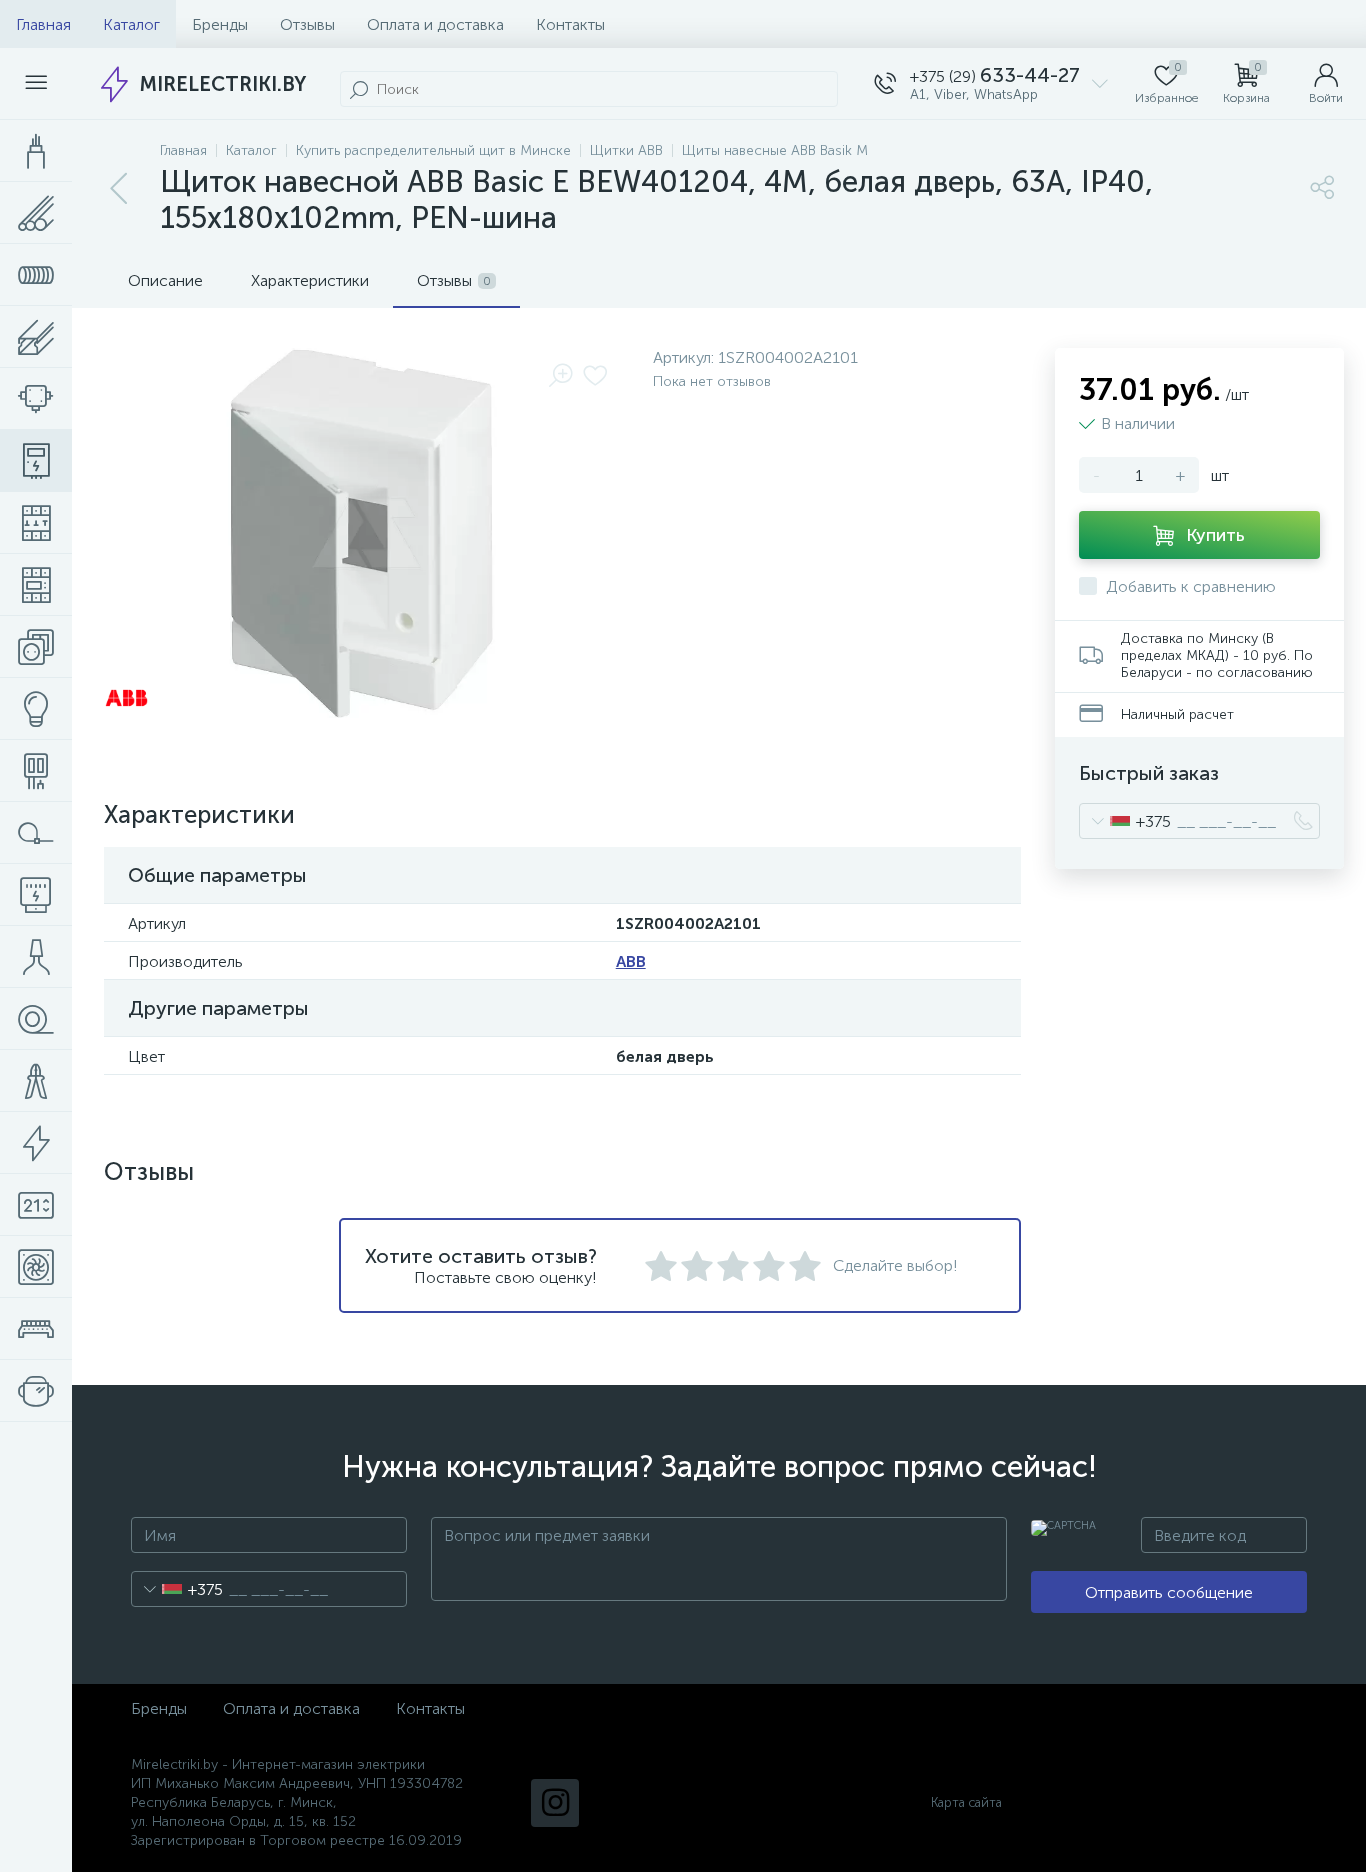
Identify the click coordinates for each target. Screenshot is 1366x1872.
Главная (43, 24)
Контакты (570, 24)
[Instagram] (555, 1803)
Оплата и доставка (435, 24)
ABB (631, 961)
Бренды (220, 24)
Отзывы (307, 24)
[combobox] (1125, 821)
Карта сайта (966, 1802)
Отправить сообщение (1169, 1592)
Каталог (131, 24)
